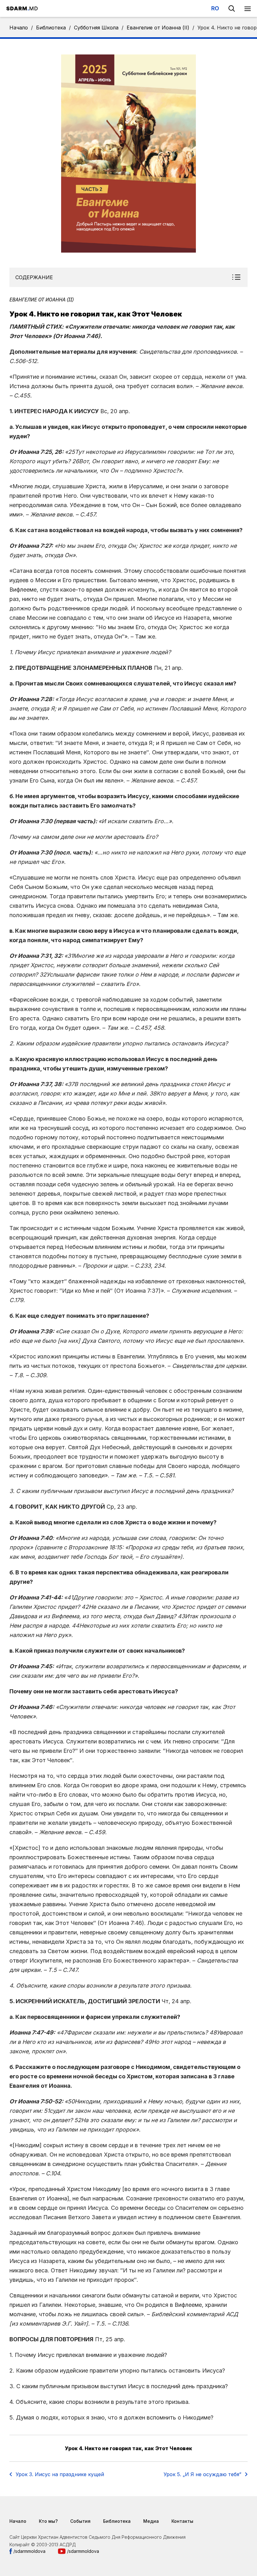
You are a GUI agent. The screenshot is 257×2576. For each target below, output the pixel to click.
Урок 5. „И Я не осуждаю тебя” (202, 2474)
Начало (19, 28)
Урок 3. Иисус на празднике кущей (60, 2474)
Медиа (151, 2521)
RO (215, 8)
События (80, 2521)
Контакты (182, 2521)
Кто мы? (48, 2521)
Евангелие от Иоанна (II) (158, 28)
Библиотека (51, 28)
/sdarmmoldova (29, 2551)
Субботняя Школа (96, 28)
